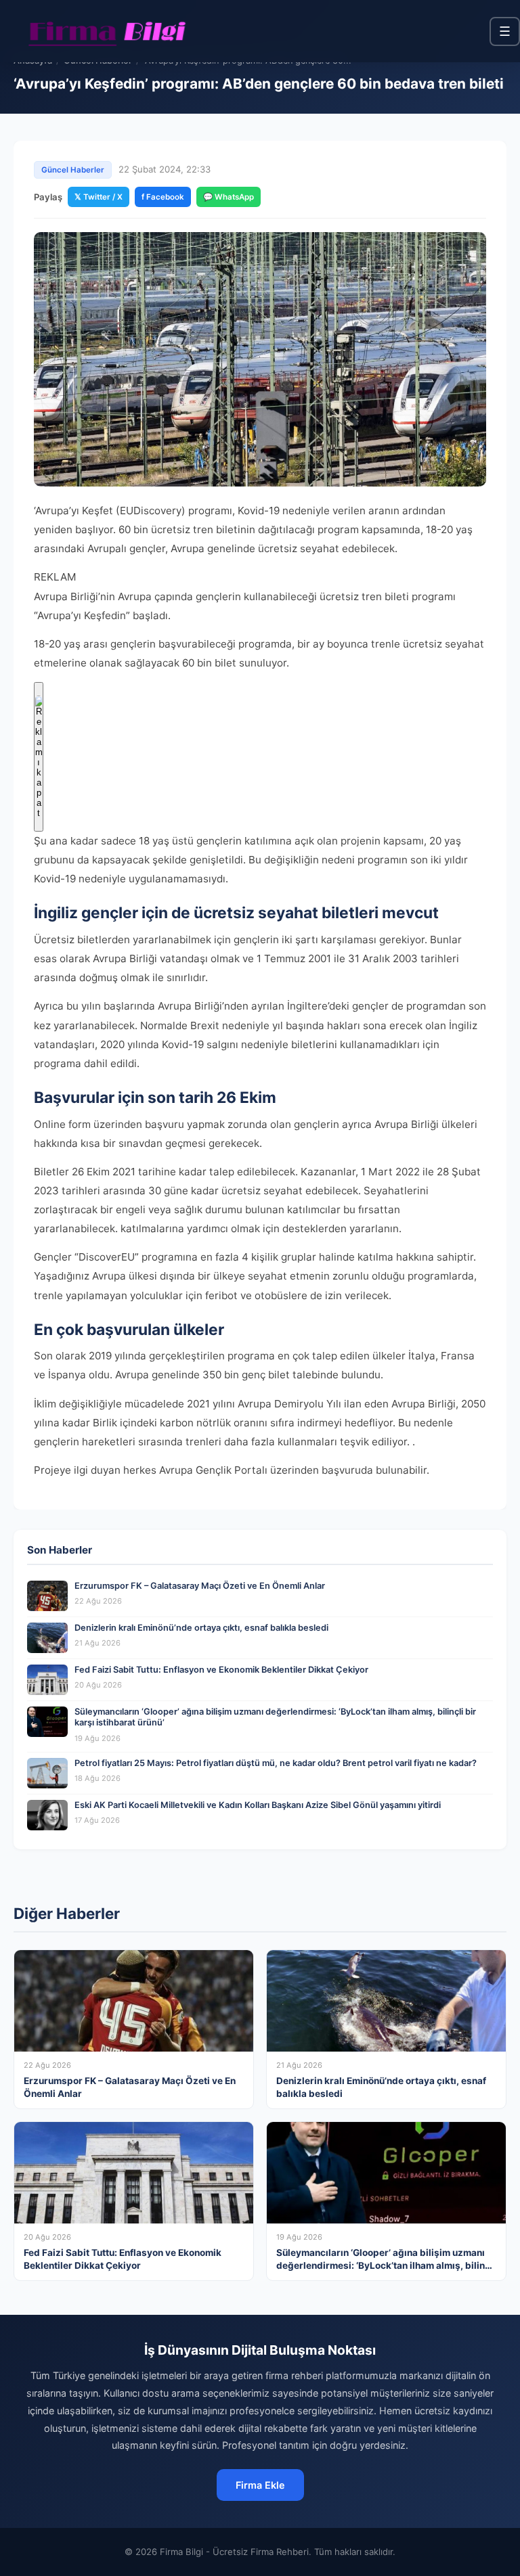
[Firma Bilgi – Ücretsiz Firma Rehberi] (108, 31)
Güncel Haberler (73, 170)
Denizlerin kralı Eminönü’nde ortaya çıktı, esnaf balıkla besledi (201, 1628)
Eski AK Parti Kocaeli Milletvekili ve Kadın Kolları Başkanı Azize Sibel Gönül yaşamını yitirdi (258, 1805)
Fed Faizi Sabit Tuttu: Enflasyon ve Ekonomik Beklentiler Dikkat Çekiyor (221, 1670)
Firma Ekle (260, 2485)
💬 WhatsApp (229, 197)
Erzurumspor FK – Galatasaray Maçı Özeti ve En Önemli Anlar (200, 1586)
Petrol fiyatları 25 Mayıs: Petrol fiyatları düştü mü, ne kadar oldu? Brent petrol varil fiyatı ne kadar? (276, 1763)
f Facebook (163, 197)
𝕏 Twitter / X (99, 197)
